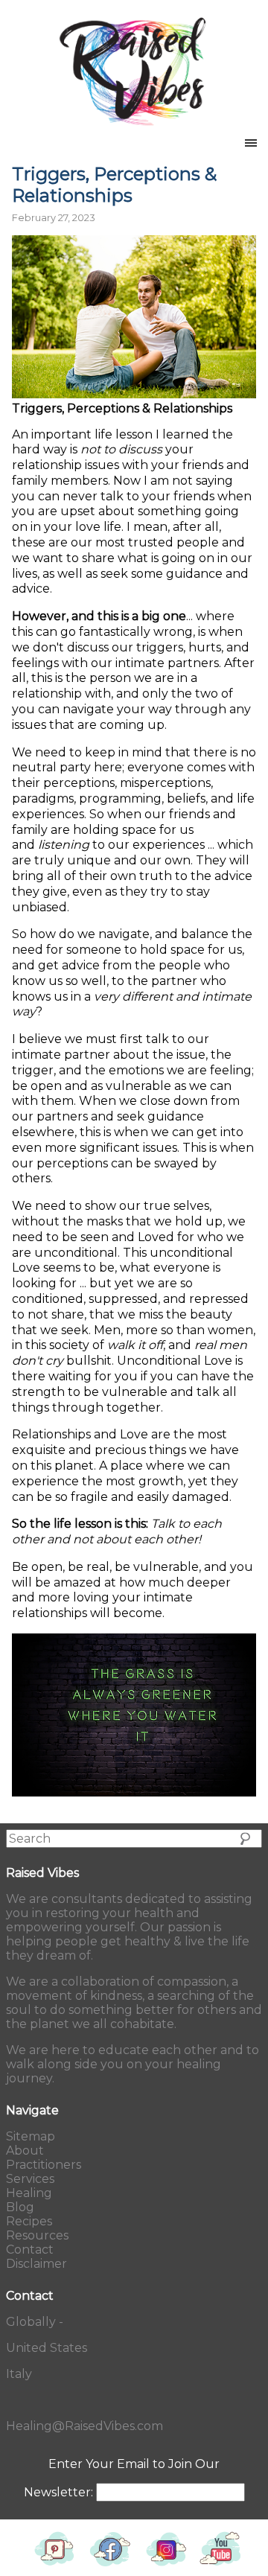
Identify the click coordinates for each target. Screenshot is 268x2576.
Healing (29, 2193)
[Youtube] (221, 2569)
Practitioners (44, 2165)
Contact (30, 2250)
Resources (37, 2235)
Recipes (29, 2221)
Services (30, 2179)
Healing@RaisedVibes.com (84, 2426)
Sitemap (31, 2136)
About (25, 2151)
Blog (20, 2207)
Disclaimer (36, 2264)
